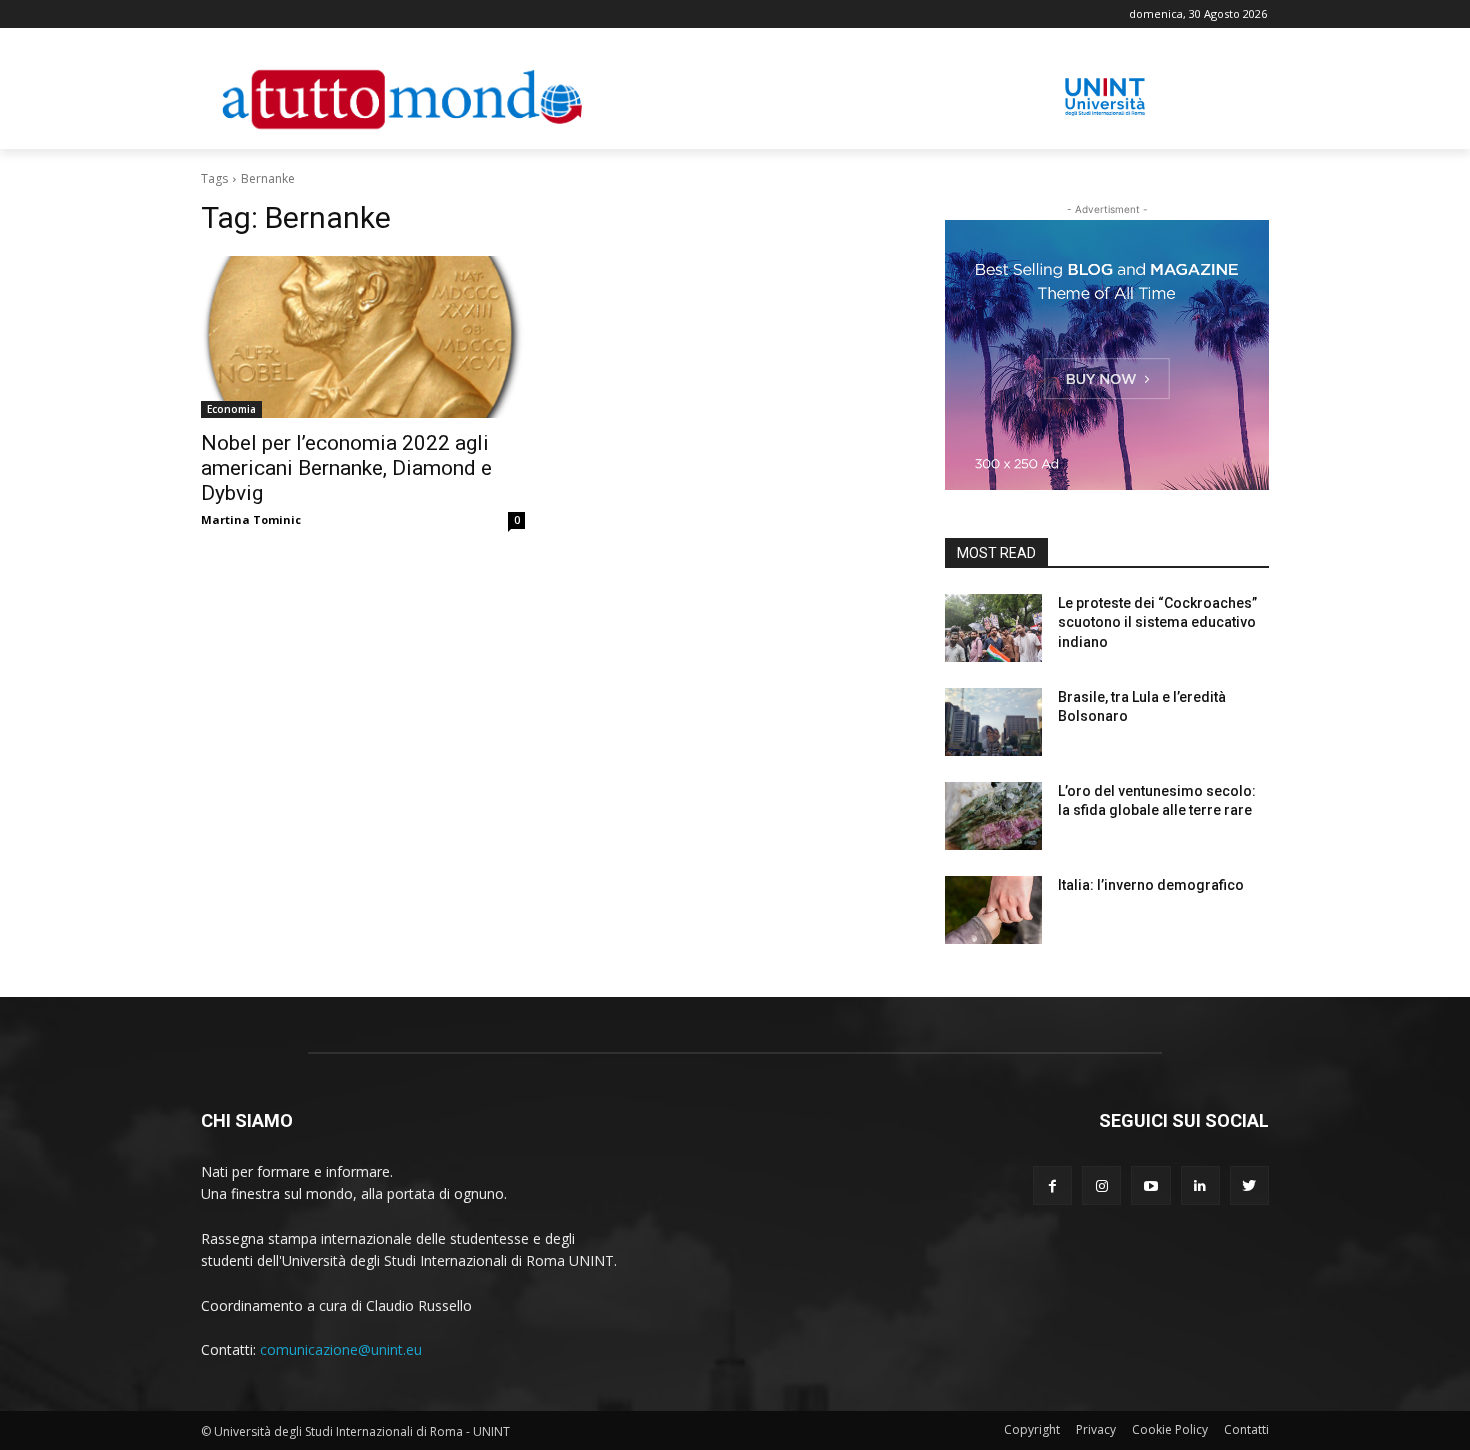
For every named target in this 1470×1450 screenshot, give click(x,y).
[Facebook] (1052, 1185)
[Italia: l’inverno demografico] (993, 910)
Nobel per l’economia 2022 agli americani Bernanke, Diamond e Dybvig (346, 468)
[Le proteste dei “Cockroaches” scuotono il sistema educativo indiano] (993, 628)
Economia (231, 409)
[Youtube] (1150, 1185)
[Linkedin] (1200, 1185)
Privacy (1096, 1429)
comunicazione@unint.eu (341, 1349)
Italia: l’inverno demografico (1151, 885)
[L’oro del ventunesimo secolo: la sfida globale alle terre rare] (993, 816)
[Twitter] (1249, 1185)
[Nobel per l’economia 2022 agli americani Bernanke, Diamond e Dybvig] (363, 337)
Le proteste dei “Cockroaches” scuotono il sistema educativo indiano (1157, 622)
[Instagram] (1101, 1185)
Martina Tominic (251, 519)
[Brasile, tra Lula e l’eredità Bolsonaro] (993, 722)
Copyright (1032, 1429)
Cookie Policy (1170, 1429)
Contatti (1246, 1429)
